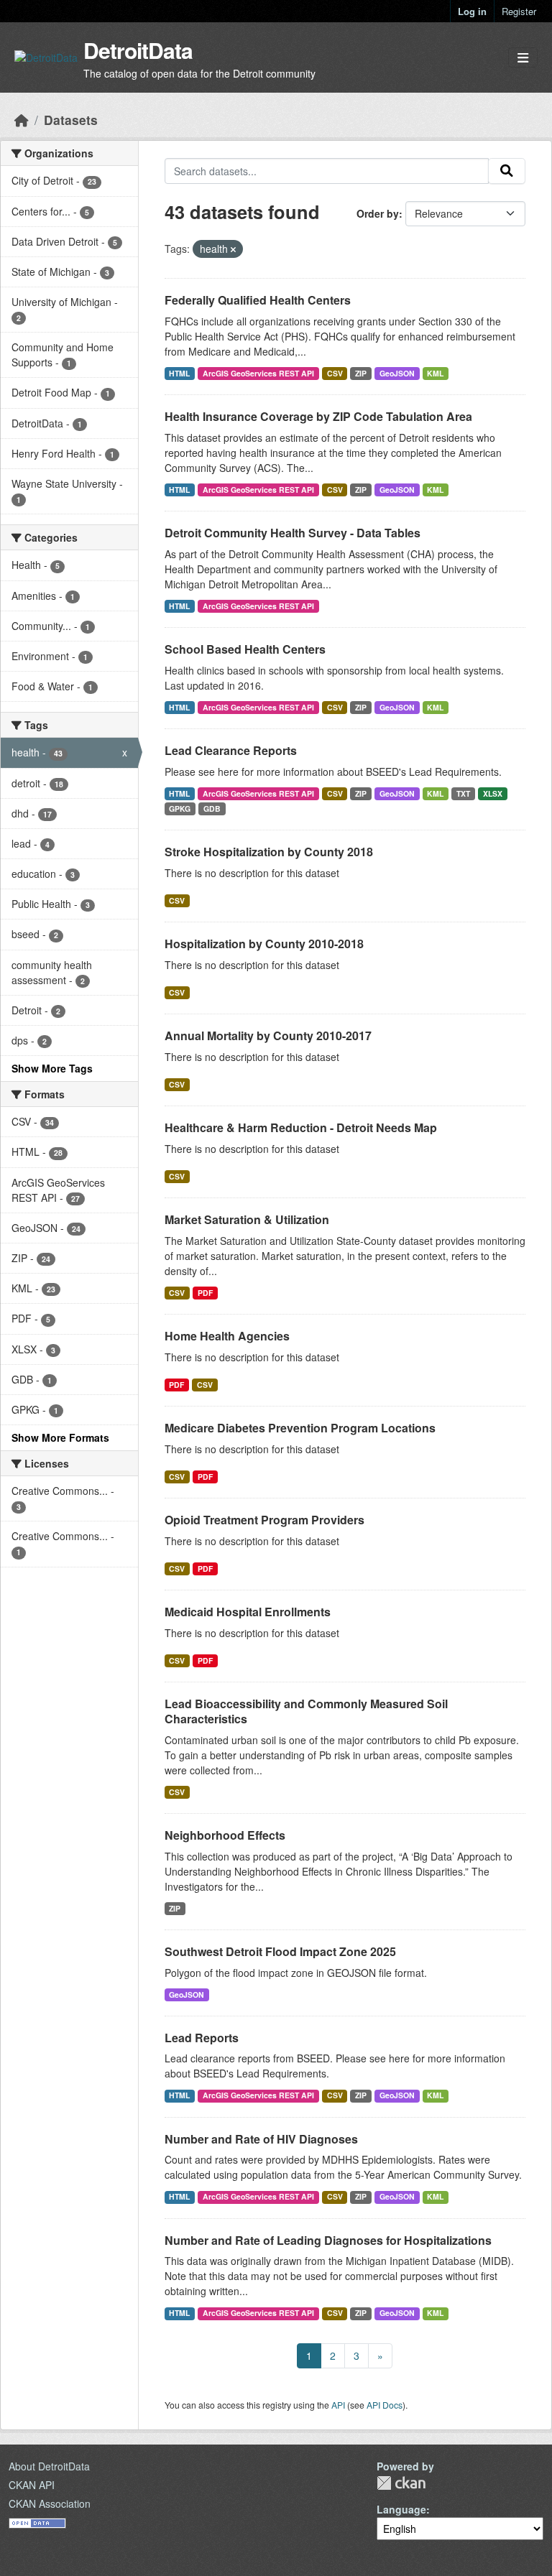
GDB (212, 809)
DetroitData (138, 50)
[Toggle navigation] (523, 58)
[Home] (22, 120)
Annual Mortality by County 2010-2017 (268, 1036)
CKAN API (32, 2485)
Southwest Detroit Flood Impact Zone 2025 (280, 1951)
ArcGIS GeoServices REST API (258, 373)
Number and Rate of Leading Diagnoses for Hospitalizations (328, 2240)
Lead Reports (202, 2038)
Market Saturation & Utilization (247, 1219)
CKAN (401, 2483)
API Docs (385, 2405)
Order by (378, 213)
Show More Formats (60, 1437)
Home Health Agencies (227, 1336)
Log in (472, 11)
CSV (335, 373)
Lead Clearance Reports (231, 750)
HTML (179, 373)
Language (401, 2509)
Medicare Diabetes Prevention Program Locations (300, 1428)
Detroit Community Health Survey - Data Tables (293, 533)
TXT (463, 793)
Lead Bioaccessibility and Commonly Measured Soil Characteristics (306, 1711)
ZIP (361, 373)
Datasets (71, 120)
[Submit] (507, 171)
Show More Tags (52, 1068)
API (338, 2405)
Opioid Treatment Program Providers (264, 1520)
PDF (205, 1293)
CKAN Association (50, 2503)
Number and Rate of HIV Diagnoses (261, 2139)
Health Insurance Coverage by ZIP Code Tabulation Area (318, 416)
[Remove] (233, 249)
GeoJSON (397, 373)
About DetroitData (49, 2466)
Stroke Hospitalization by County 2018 (269, 852)
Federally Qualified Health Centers (258, 300)
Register (519, 11)
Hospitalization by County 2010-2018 (264, 944)
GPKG (180, 809)
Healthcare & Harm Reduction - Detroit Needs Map (301, 1127)
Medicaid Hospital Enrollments (248, 1612)
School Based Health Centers (245, 649)
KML (435, 373)
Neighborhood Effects (225, 1835)
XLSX (493, 793)
